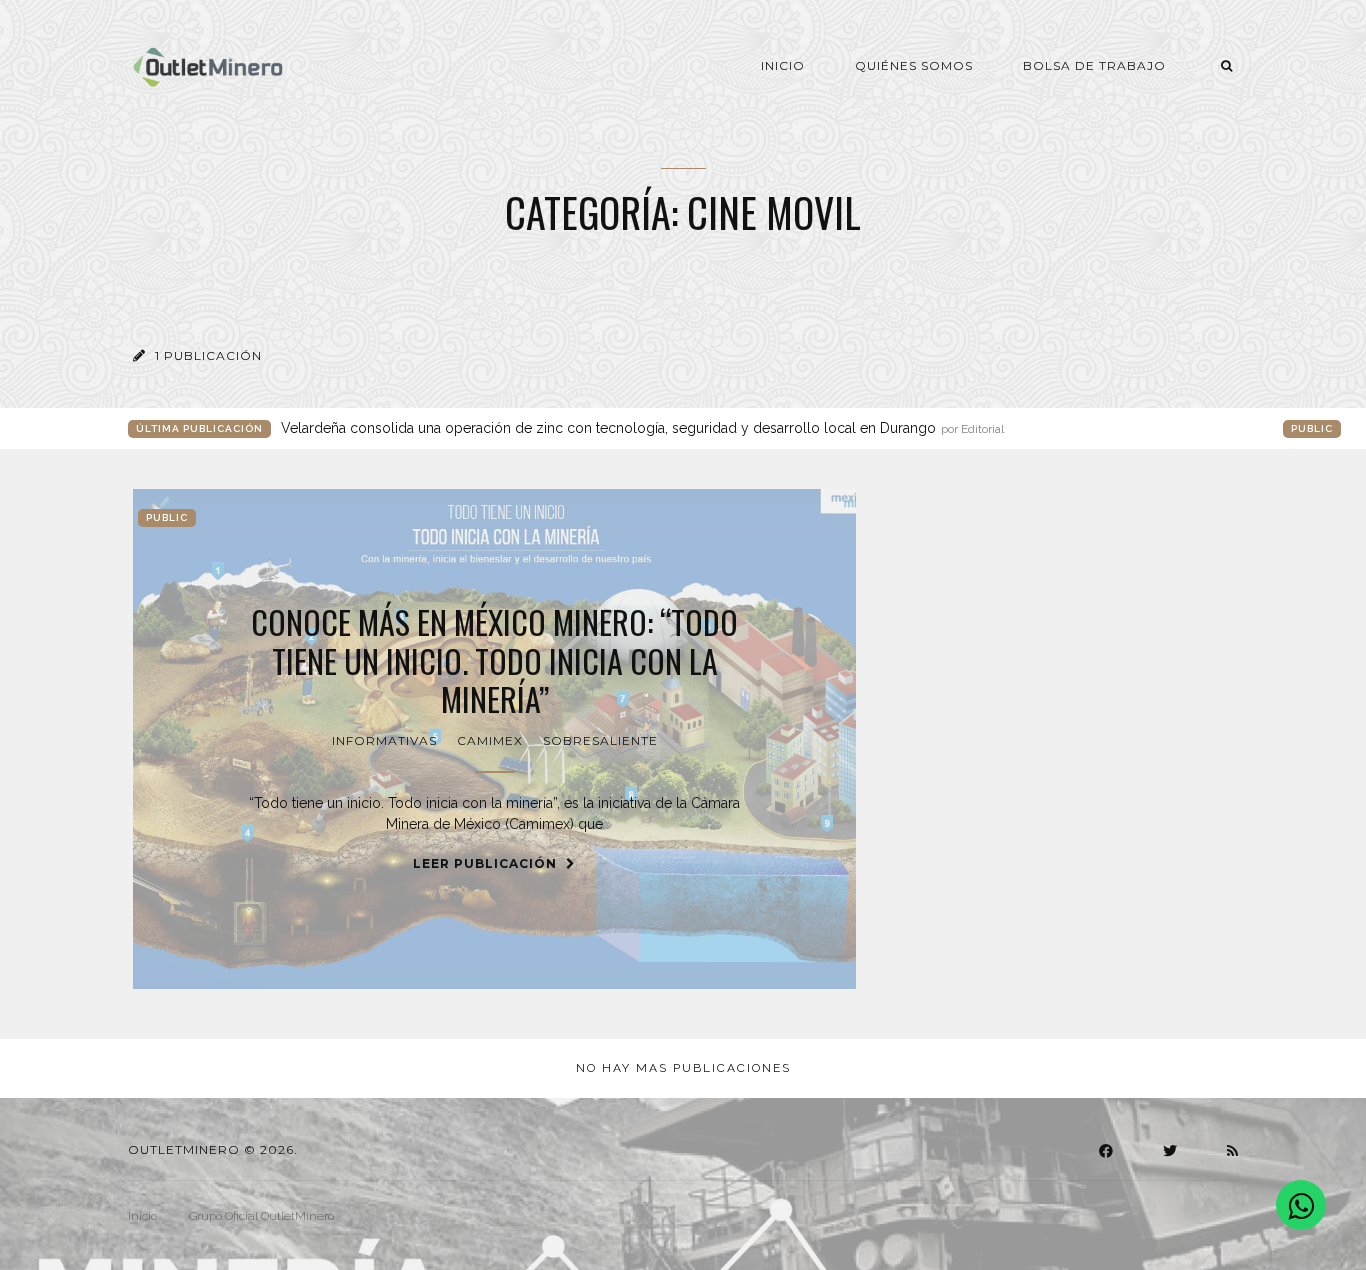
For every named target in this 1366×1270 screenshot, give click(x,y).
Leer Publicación (487, 863)
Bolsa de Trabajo (1094, 65)
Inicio (783, 65)
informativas (384, 740)
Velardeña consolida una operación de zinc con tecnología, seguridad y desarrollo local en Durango (642, 428)
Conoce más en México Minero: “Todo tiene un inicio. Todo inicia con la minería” (494, 660)
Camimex (490, 740)
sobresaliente (600, 740)
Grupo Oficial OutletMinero (261, 1216)
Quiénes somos (914, 65)
